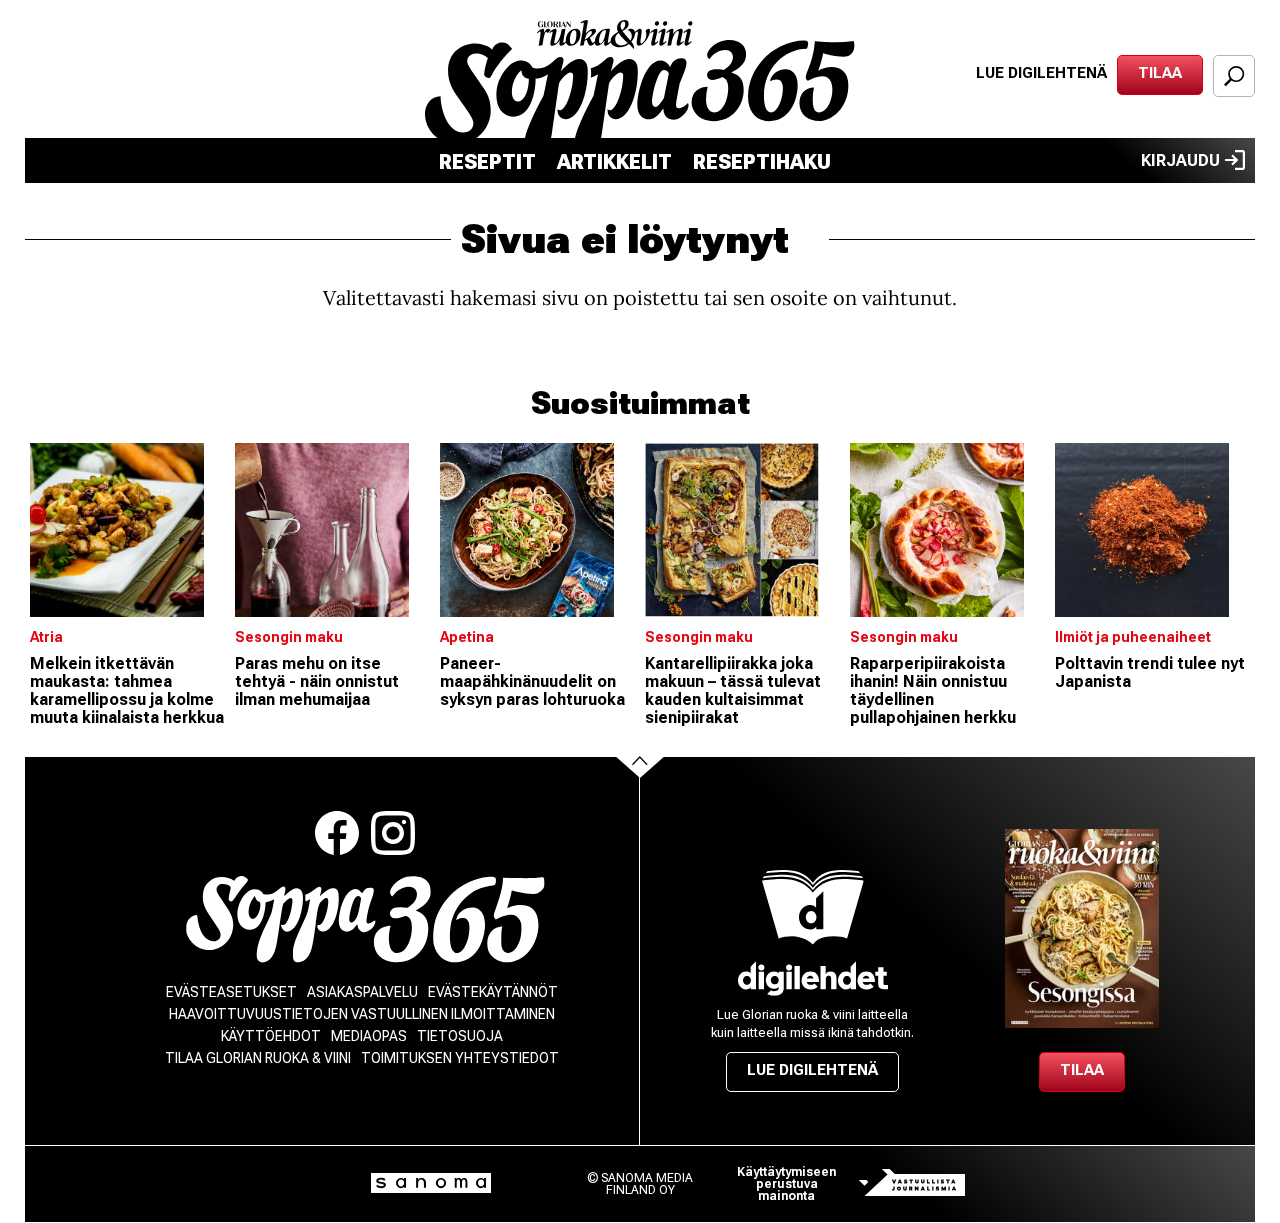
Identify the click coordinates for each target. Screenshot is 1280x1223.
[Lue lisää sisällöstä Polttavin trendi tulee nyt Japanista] (1152, 530)
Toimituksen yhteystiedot (460, 1058)
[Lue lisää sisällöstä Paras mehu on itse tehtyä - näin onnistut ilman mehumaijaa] (332, 530)
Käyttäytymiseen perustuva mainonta (786, 1184)
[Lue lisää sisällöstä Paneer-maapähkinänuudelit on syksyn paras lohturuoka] (537, 530)
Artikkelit (614, 162)
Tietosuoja (460, 1036)
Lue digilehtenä (1041, 73)
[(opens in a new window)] (813, 978)
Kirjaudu (1180, 160)
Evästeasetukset (231, 992)
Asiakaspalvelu (362, 992)
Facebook (337, 833)
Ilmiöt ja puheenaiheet (1133, 637)
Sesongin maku (289, 637)
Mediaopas (369, 1036)
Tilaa (1160, 73)
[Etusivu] (365, 919)
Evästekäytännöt (493, 992)
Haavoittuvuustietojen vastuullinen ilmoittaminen (362, 1014)
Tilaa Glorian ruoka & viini (258, 1058)
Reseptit (487, 162)
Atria (46, 637)
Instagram (393, 833)
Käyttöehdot (271, 1036)
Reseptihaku (762, 162)
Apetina (467, 637)
